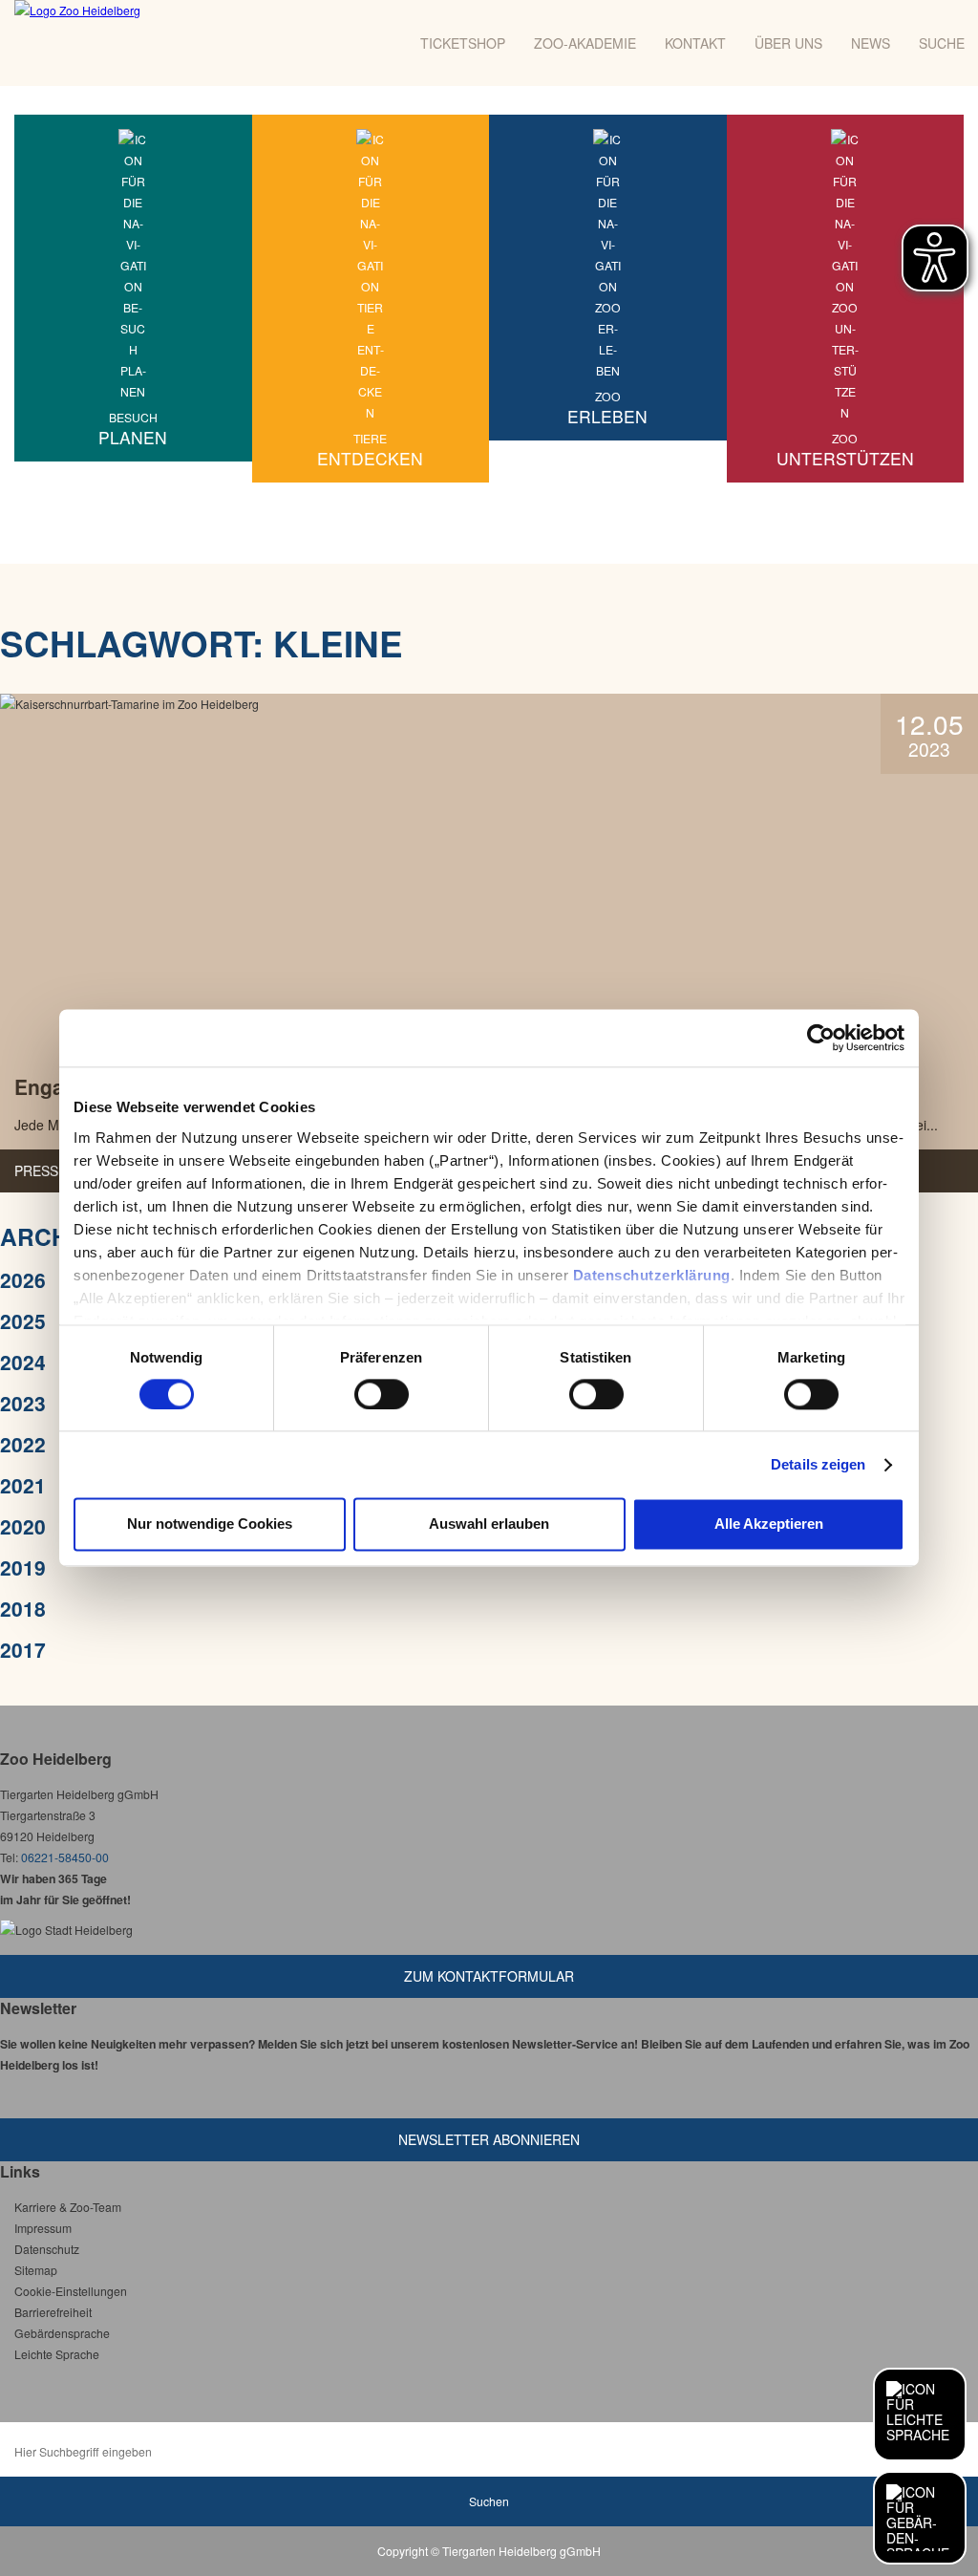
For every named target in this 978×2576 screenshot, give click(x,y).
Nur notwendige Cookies (210, 1524)
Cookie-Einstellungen (71, 2291)
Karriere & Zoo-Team (68, 2207)
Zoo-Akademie (585, 43)
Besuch (133, 429)
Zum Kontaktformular (489, 1976)
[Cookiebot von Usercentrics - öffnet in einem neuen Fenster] (821, 1038)
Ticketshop (463, 43)
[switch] (382, 1394)
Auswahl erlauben (489, 1524)
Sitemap (36, 2270)
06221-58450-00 (65, 1857)
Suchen (489, 2501)
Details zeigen (818, 1464)
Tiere (370, 450)
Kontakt (695, 43)
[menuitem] (133, 288)
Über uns (788, 43)
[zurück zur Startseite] (170, 43)
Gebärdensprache (62, 2333)
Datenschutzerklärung (652, 1275)
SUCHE (942, 43)
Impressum (43, 2228)
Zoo (607, 408)
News (871, 43)
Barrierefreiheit (53, 2312)
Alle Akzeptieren (769, 1524)
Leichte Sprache (57, 2354)
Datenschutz (47, 2249)
